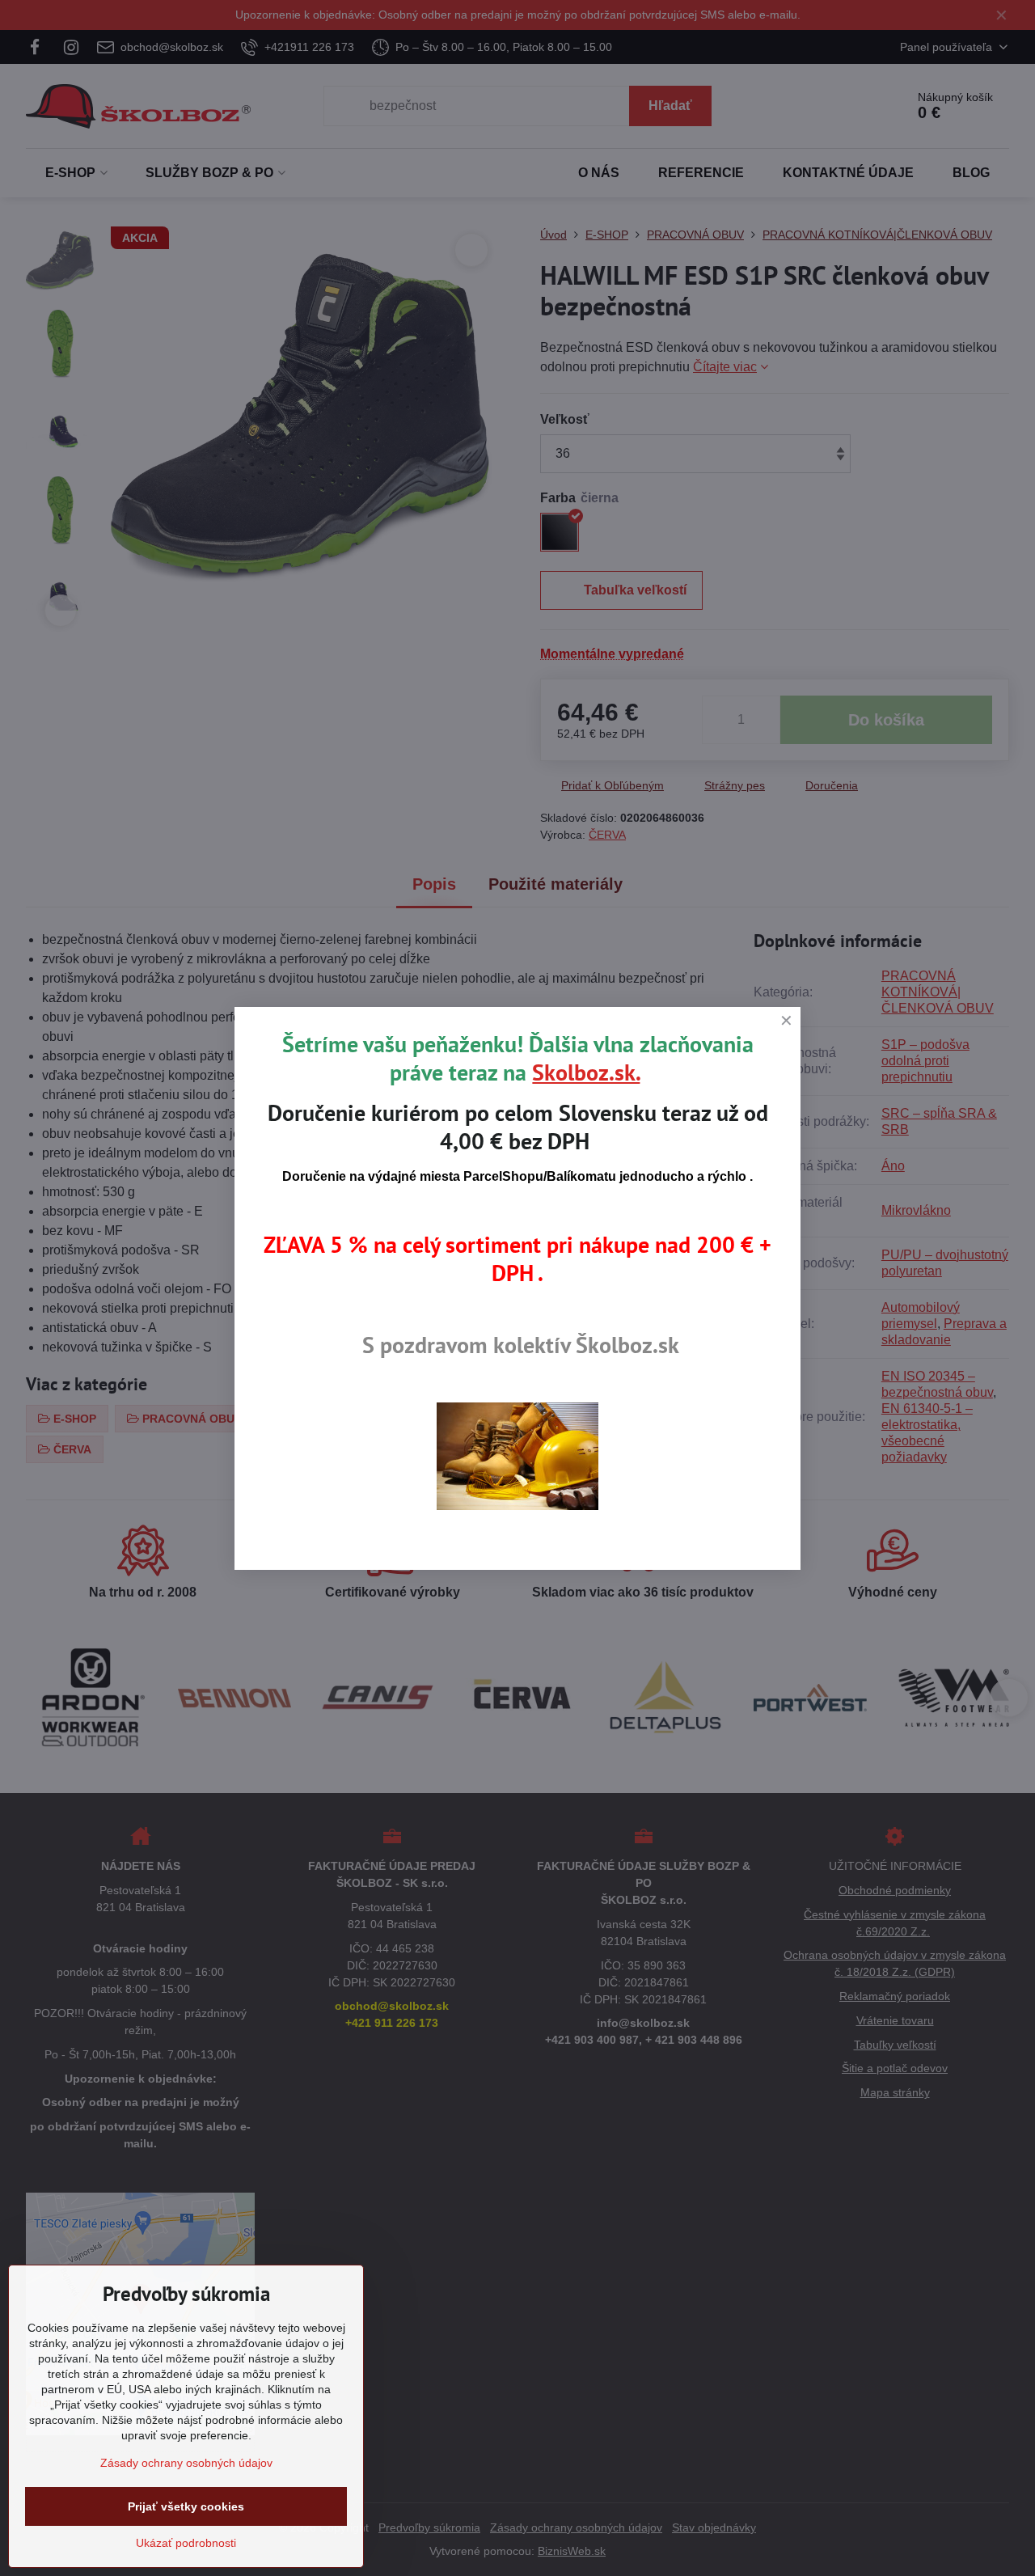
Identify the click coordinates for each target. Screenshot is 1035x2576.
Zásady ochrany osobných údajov (186, 2463)
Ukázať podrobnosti (186, 2543)
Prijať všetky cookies (186, 2506)
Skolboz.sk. (586, 1072)
